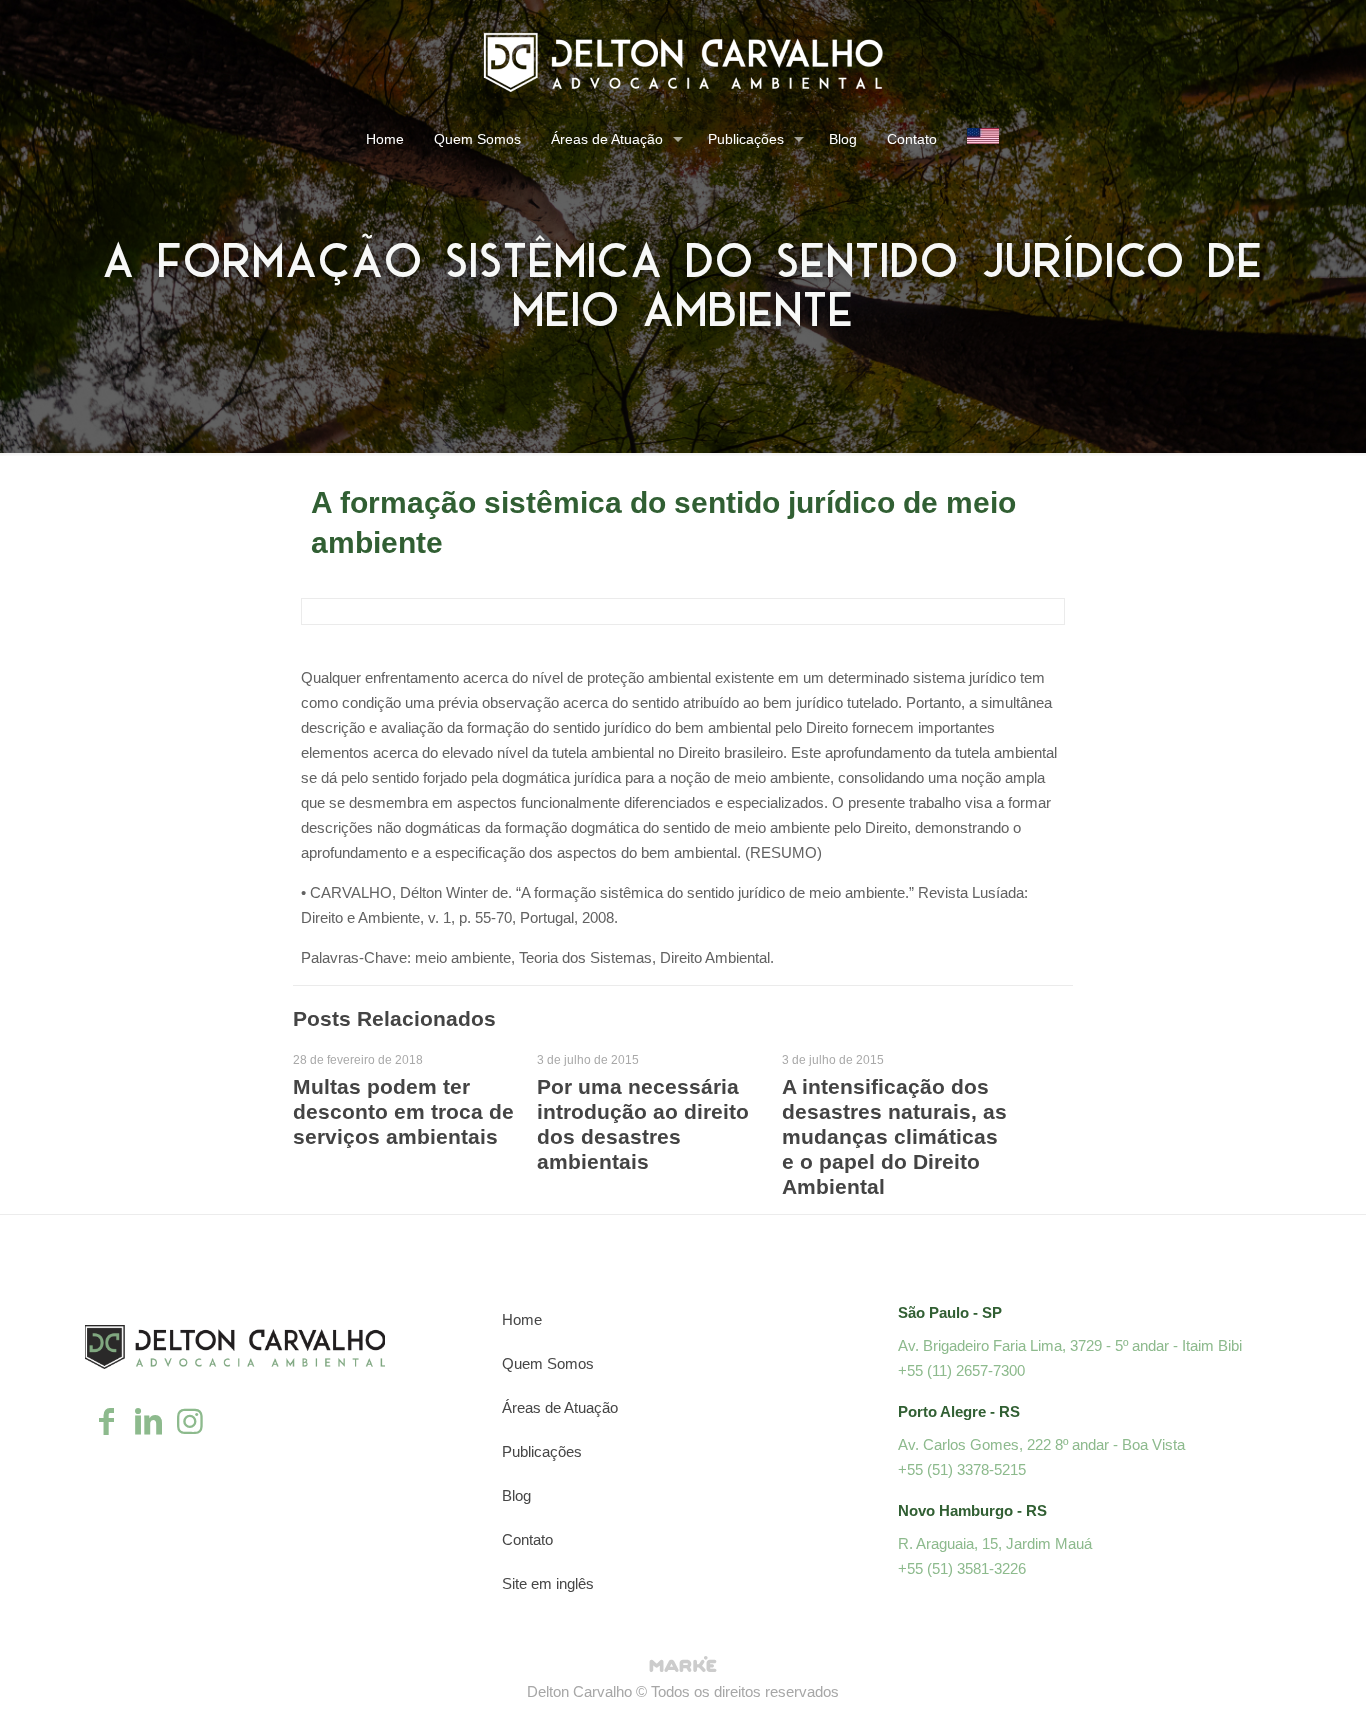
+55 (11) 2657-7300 (961, 1370)
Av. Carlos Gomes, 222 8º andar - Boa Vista (1041, 1444)
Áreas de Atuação (560, 1407)
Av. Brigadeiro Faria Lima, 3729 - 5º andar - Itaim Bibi (1070, 1345)
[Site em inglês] (983, 141)
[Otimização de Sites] (683, 1666)
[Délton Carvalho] (683, 61)
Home (522, 1319)
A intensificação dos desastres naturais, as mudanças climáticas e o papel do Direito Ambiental (894, 1136)
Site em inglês (548, 1583)
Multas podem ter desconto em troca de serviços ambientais (403, 1111)
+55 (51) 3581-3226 (962, 1568)
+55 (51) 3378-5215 (962, 1469)
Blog (516, 1495)
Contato (527, 1539)
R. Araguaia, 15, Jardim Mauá (995, 1543)
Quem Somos (548, 1363)
